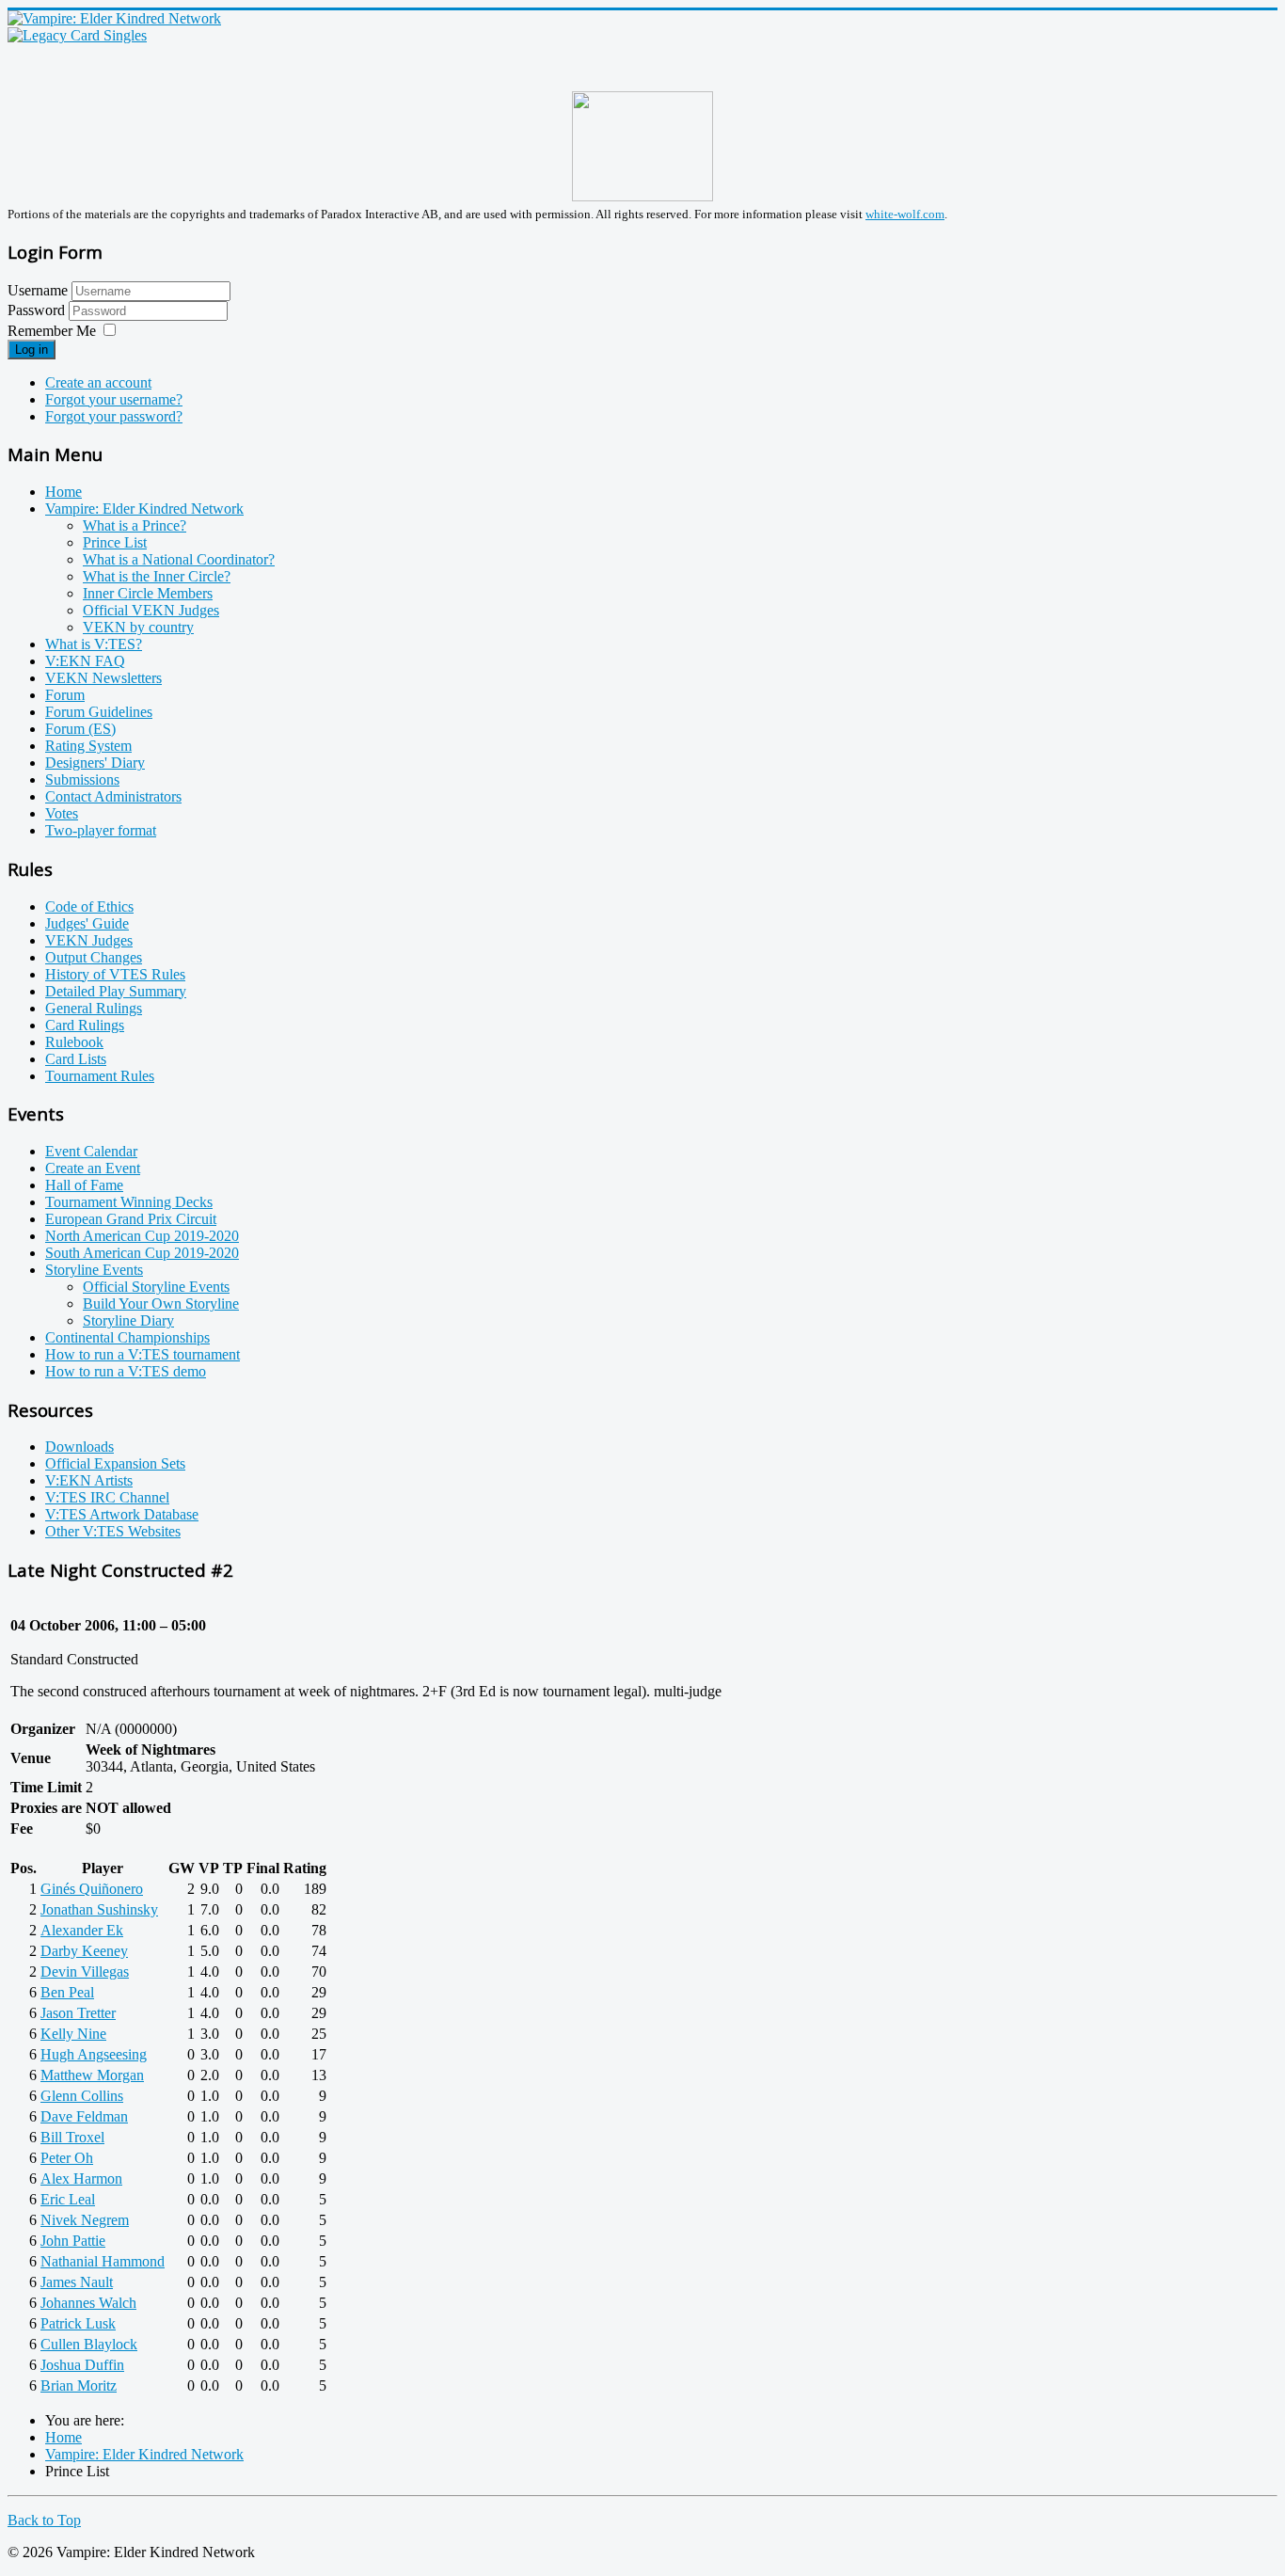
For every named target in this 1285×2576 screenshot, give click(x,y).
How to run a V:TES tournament (143, 1354)
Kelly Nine (73, 2034)
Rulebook (74, 1042)
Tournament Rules (100, 1076)
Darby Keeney (84, 1951)
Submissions (82, 779)
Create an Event (93, 1168)
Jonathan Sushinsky (99, 1909)
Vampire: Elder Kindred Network (144, 509)
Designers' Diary (95, 763)
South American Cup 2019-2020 (142, 1253)
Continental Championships (127, 1337)
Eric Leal (68, 2199)
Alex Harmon (81, 2178)
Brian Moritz (79, 2385)
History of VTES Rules (115, 974)
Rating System (88, 746)
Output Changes (94, 957)
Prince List (115, 542)
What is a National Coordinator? (179, 559)
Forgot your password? (114, 416)
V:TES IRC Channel (107, 1497)
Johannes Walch (88, 2303)
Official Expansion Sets (115, 1463)
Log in (32, 350)
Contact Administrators (113, 796)
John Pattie (73, 2241)
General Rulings (94, 1008)
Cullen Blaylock (89, 2344)
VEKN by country (138, 627)
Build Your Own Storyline (161, 1304)
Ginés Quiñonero (92, 1889)
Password (38, 310)
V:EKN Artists (89, 1480)
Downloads (79, 1447)
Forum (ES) (80, 729)
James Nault (77, 2282)
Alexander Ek (82, 1930)
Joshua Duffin (82, 2365)
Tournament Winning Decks (129, 1202)
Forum (65, 695)
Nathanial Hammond (103, 2261)
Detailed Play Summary (116, 991)
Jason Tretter (78, 2013)
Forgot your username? (114, 399)
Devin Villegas (85, 1972)
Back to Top (44, 2520)
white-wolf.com (905, 214)
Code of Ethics (89, 906)
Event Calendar (91, 1151)
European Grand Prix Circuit (131, 1219)
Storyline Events (94, 1270)
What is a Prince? (135, 525)
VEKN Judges (89, 940)
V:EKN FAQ (85, 661)
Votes (62, 813)
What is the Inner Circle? (157, 576)
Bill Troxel (72, 2137)
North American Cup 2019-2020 (142, 1236)
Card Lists (76, 1059)
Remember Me (52, 331)
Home (63, 492)
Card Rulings (85, 1025)
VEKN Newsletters (103, 678)
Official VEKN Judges (151, 610)
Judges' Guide (87, 923)
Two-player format (101, 830)
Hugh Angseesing (94, 2054)
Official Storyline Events (156, 1287)
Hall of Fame (84, 1185)
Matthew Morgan (92, 2075)
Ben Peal (67, 1992)
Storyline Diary (128, 1320)
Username (38, 290)
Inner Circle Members (148, 593)
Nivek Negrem (85, 2220)
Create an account (98, 382)
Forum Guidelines (99, 712)
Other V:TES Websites (113, 1531)
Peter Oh (67, 2158)
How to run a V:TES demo (126, 1371)
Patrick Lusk (78, 2323)
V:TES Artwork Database (122, 1514)
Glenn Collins (82, 2096)
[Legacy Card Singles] (77, 35)
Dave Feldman (84, 2116)
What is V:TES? (94, 644)
